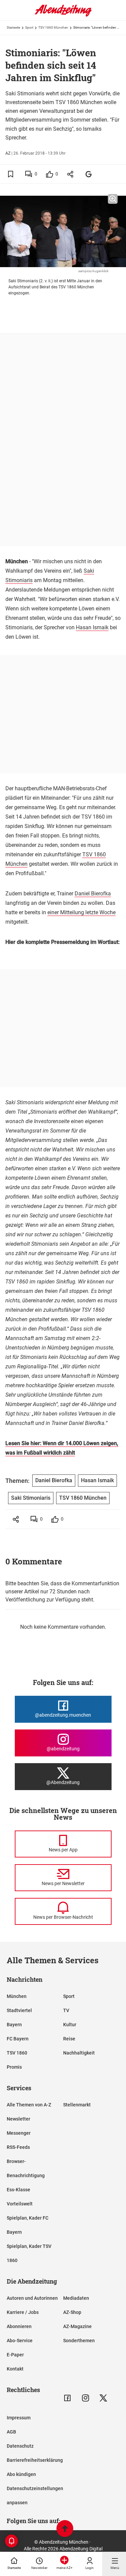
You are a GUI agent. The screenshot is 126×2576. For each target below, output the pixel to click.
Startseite (13, 27)
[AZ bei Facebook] (67, 2398)
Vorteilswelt (20, 2204)
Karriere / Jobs (23, 2312)
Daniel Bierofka (93, 894)
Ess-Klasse (18, 2190)
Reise (69, 2039)
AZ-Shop (72, 2312)
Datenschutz (20, 2446)
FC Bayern (18, 2039)
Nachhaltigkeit (79, 2053)
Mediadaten (76, 2298)
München (17, 1996)
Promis (14, 2067)
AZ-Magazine (77, 2326)
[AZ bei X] (103, 2398)
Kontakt (15, 2369)
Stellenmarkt (77, 2105)
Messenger (19, 2133)
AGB (11, 2432)
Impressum (19, 2418)
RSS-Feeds (18, 2147)
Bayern (14, 2025)
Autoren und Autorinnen (32, 2298)
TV (66, 2010)
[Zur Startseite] (63, 15)
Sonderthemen (79, 2341)
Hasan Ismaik (92, 627)
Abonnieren (19, 2326)
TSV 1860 (17, 2053)
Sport (29, 27)
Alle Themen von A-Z (29, 2105)
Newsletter (18, 2119)
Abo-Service (20, 2341)
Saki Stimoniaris (31, 1498)
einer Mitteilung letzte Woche (81, 912)
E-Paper (15, 2355)
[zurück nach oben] (65, 2529)
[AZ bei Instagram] (86, 2398)
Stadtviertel (19, 2010)
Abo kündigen (21, 2474)
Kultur (70, 2025)
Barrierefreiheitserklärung (35, 2460)
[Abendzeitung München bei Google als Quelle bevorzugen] (89, 174)
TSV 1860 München (53, 27)
